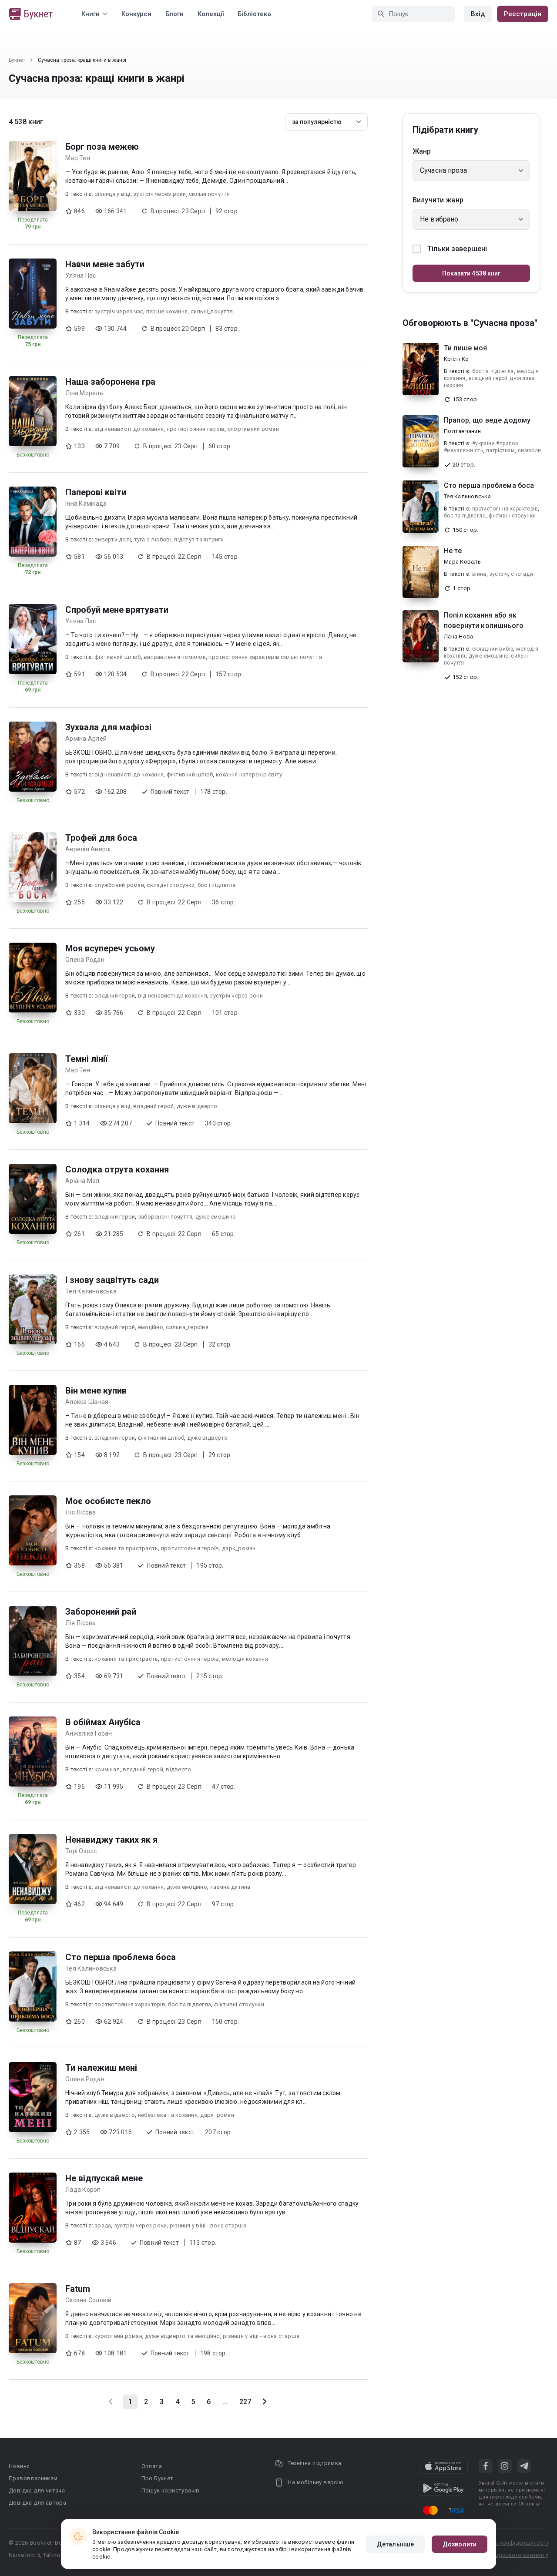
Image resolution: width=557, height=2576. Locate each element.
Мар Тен (78, 158)
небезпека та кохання (168, 2115)
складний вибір (493, 649)
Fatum (78, 2289)
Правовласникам (33, 2478)
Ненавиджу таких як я (111, 1840)
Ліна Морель (84, 393)
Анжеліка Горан (89, 1733)
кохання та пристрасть (126, 1548)
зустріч (499, 574)
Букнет (17, 60)
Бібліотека (254, 14)
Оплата (152, 2466)
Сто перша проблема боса (121, 1957)
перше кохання (167, 311)
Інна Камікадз (86, 504)
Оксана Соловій (89, 2300)
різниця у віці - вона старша (208, 2225)
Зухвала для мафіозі (108, 727)
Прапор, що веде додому (487, 420)
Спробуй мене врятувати (117, 610)
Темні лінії (87, 1059)
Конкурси (136, 14)
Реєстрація (523, 14)
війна (479, 574)
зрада (103, 2225)
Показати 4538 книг (471, 273)
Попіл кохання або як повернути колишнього (484, 620)
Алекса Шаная (87, 1402)
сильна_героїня (187, 1327)
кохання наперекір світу (249, 774)
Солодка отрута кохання (117, 1169)
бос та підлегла (190, 2004)
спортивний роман (253, 429)
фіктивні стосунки (239, 2004)
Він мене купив (96, 1390)
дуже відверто (197, 1106)
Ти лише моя (466, 348)
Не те (453, 551)
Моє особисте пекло (108, 1501)
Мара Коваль (462, 562)
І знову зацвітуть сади (112, 1280)
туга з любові (153, 539)
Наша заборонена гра (110, 382)
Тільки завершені (457, 249)
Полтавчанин (462, 431)
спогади (522, 574)
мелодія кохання (245, 1659)
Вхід (478, 14)
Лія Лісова (81, 1512)
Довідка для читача (37, 2490)
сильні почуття (210, 194)
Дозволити (460, 2544)
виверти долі (113, 539)
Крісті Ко (456, 359)
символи (530, 450)
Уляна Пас (81, 275)
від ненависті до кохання (129, 429)
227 (245, 2402)
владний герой (115, 996)
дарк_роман (239, 1548)
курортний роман (118, 2336)
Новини (19, 2466)
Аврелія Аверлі (88, 849)
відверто (178, 1769)
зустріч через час (119, 311)
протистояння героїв (196, 429)
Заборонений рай (101, 1612)
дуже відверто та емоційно (182, 2336)
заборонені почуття (165, 1217)
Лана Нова (458, 636)
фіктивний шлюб (118, 657)
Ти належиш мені (101, 2068)
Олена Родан (85, 960)
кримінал (107, 1769)
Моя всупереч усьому (110, 948)
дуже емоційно (216, 1217)
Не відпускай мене (104, 2178)
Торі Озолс (81, 1851)
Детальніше (395, 2544)
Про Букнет (158, 2478)
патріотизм (500, 450)
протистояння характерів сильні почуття (265, 657)
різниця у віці (112, 194)
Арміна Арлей (86, 739)
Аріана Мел (82, 1181)
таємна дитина (230, 1887)
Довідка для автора (37, 2503)
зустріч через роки (160, 194)
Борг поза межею (102, 147)
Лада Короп (83, 2190)
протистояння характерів (130, 2004)
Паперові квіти (96, 492)
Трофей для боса (101, 838)
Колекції (211, 14)
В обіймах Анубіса (103, 1722)
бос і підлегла (217, 885)
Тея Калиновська (91, 1291)
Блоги (174, 14)
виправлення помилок (175, 657)
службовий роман (119, 885)
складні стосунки (171, 885)
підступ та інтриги (199, 539)
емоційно (151, 1327)
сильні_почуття (212, 311)
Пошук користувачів (171, 2490)
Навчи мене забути (105, 264)
